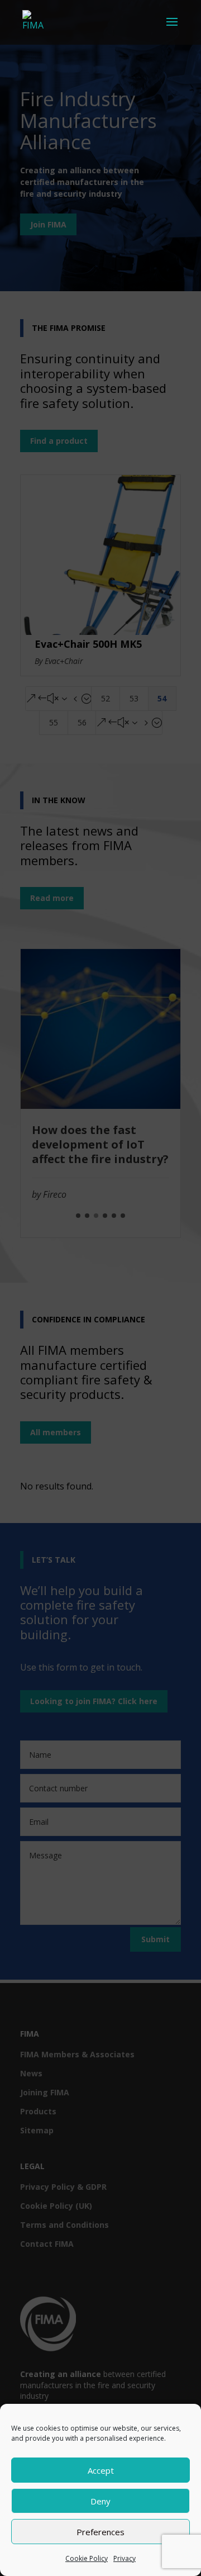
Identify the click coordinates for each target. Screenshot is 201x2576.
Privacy (125, 2558)
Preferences (100, 2532)
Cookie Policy (87, 2558)
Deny (100, 2501)
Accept (101, 2470)
